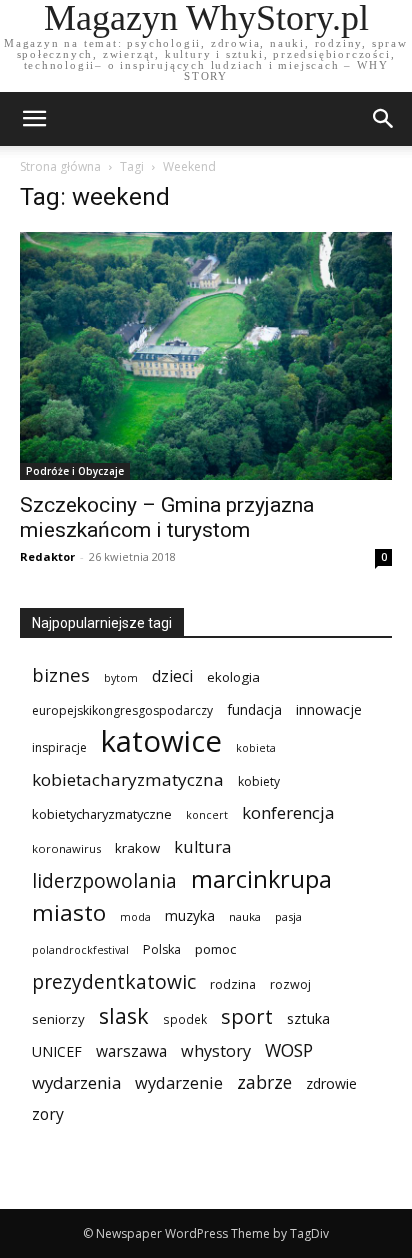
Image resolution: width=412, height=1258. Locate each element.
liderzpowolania (104, 881)
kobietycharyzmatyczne (102, 814)
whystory (216, 1051)
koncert (207, 815)
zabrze (264, 1082)
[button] (384, 119)
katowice (161, 741)
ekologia (233, 677)
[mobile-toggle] (34, 119)
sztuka (308, 1018)
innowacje (329, 709)
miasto (69, 912)
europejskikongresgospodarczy (122, 710)
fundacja (254, 710)
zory (48, 1114)
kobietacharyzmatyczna (128, 779)
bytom (121, 678)
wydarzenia (76, 1082)
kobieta (256, 748)
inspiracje (59, 747)
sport (247, 1016)
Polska (162, 949)
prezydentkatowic (114, 981)
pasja (288, 916)
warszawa (131, 1051)
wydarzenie (179, 1082)
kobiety (259, 781)
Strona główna (60, 166)
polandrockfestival (80, 950)
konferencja (288, 812)
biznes (61, 674)
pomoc (215, 949)
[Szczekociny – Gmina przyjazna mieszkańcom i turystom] (206, 356)
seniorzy (58, 1019)
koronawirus (66, 848)
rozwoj (290, 984)
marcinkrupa (261, 879)
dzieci (172, 676)
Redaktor (47, 556)
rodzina (233, 984)
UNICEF (57, 1051)
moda (135, 917)
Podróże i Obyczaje (75, 471)
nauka (245, 916)
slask (124, 1015)
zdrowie (331, 1083)
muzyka (190, 915)
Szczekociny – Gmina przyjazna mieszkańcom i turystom (167, 517)
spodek (185, 1019)
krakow (137, 848)
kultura (202, 846)
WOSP (289, 1050)
